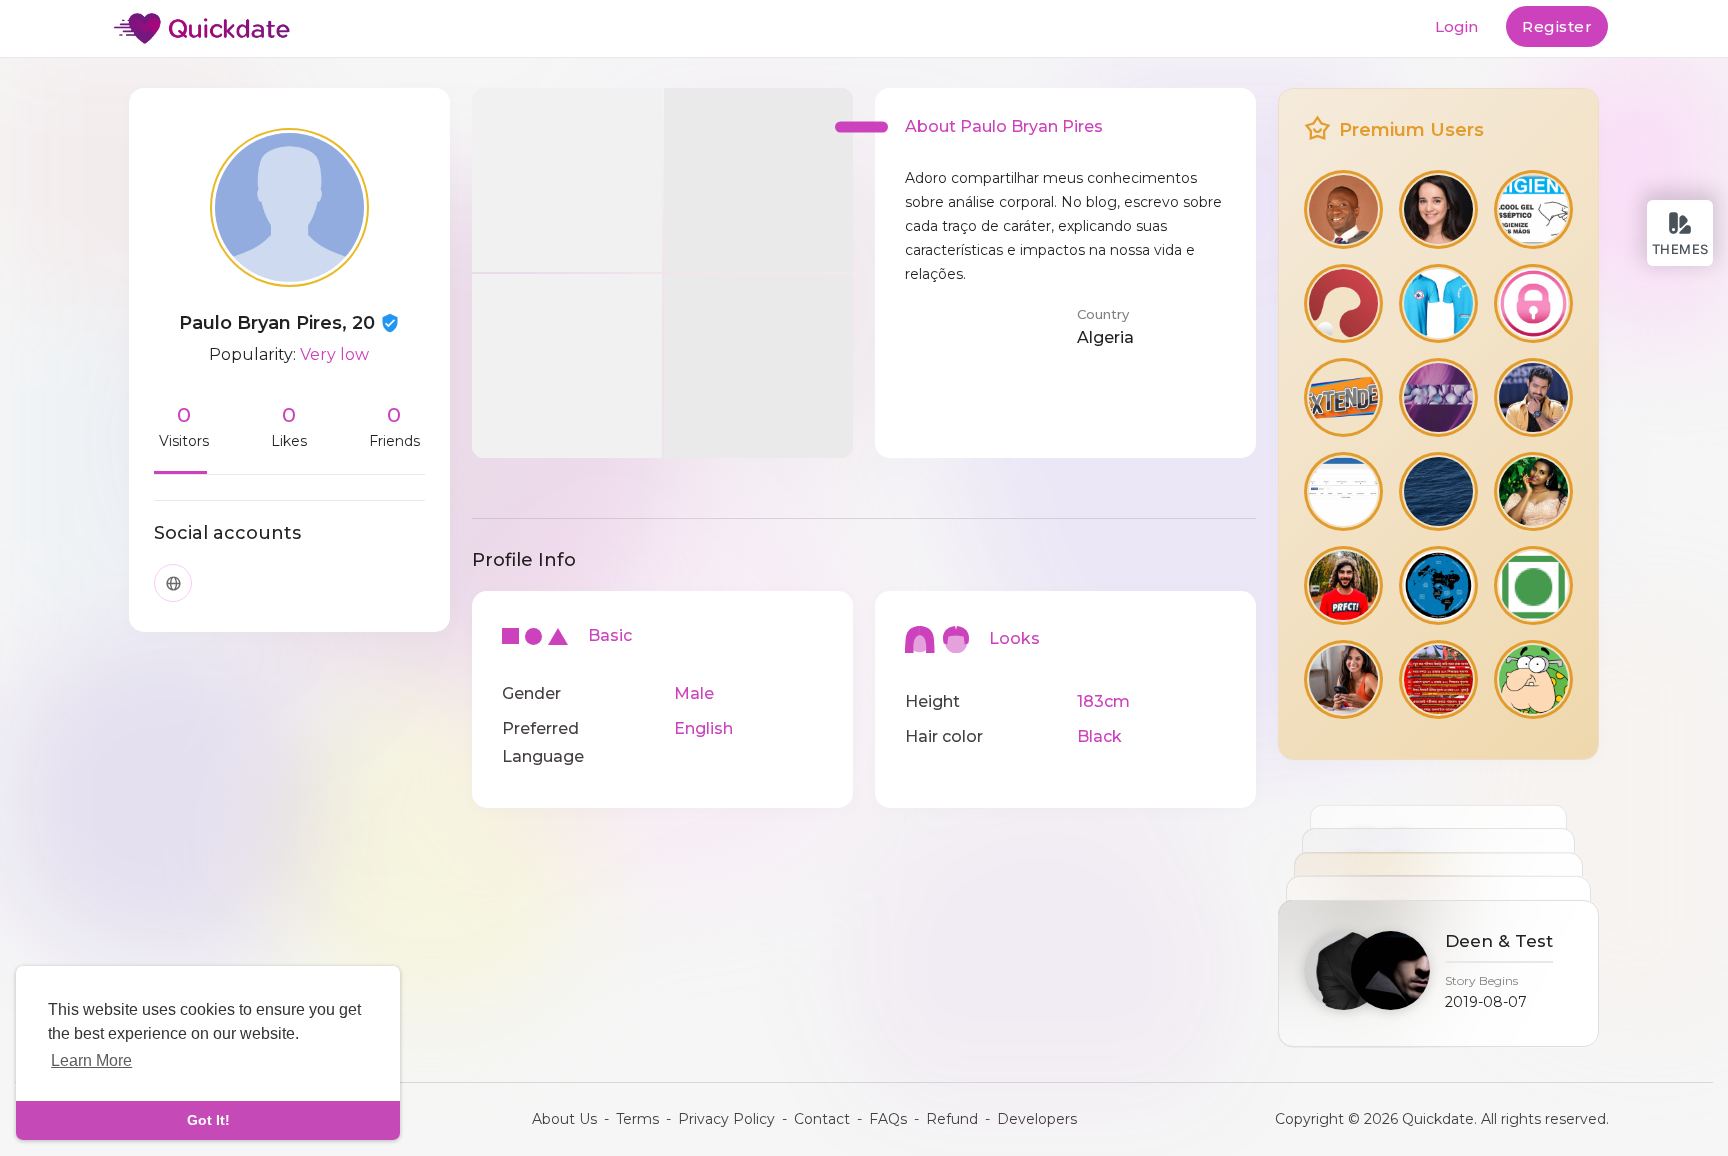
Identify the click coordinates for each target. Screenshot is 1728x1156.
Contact (822, 1119)
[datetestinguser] (1343, 679)
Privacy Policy (726, 1119)
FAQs (888, 1119)
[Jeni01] (1438, 209)
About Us (564, 1119)
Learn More (91, 1060)
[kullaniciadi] (1533, 679)
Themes (1680, 249)
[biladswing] (1438, 491)
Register (1557, 26)
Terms (637, 1119)
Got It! (208, 1120)
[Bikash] (1438, 679)
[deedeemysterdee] (1343, 397)
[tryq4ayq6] (1343, 303)
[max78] (1533, 491)
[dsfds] (1343, 491)
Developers (1037, 1119)
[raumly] (1533, 303)
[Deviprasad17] (1533, 397)
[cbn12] (1438, 303)
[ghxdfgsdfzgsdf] (1533, 209)
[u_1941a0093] (1438, 585)
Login (1456, 26)
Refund (952, 1119)
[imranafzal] (1438, 397)
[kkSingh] (1533, 585)
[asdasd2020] (1343, 585)
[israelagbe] (1343, 209)
